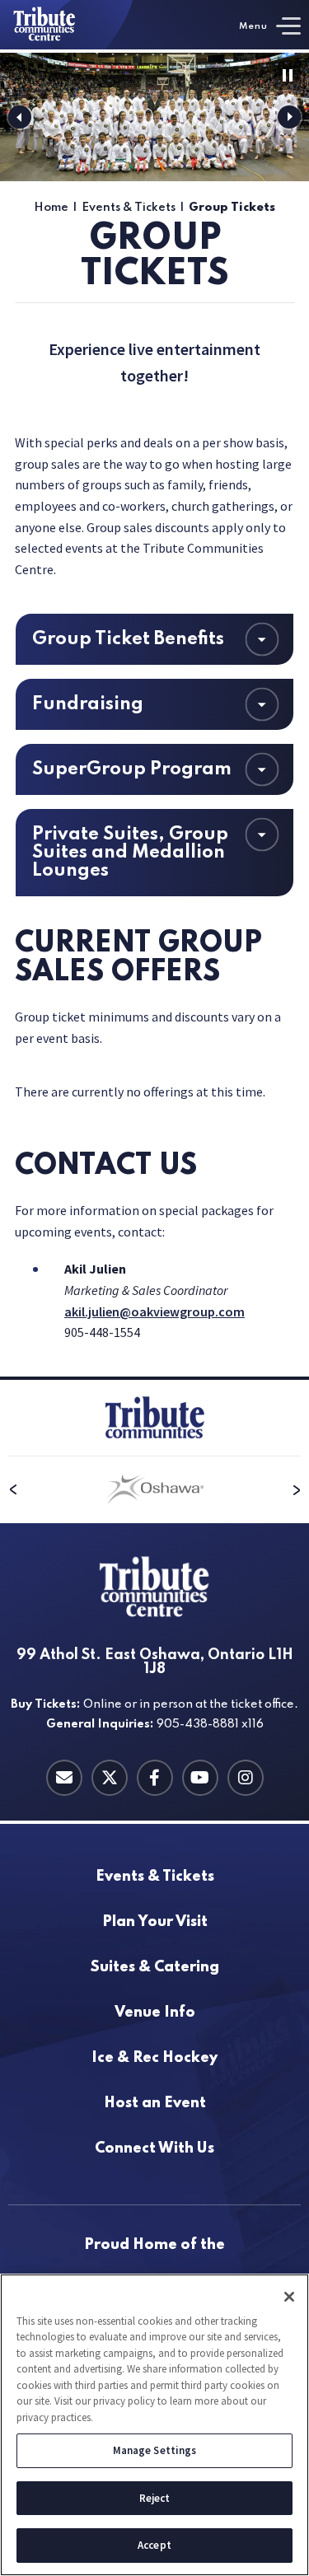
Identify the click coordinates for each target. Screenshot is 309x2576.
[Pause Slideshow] (288, 75)
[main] (154, 715)
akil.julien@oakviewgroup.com (154, 1311)
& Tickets (155, 1877)
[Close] (289, 2297)
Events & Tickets (129, 208)
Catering (155, 1968)
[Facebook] (155, 1778)
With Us (154, 2149)
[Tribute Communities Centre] (67, 25)
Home (51, 208)
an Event (155, 2104)
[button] (20, 117)
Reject (155, 2498)
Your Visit (155, 1922)
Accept (154, 2545)
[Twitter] (110, 1778)
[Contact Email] (64, 1778)
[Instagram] (246, 1778)
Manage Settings (155, 2450)
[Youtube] (200, 1778)
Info (155, 2013)
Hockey (154, 2058)
